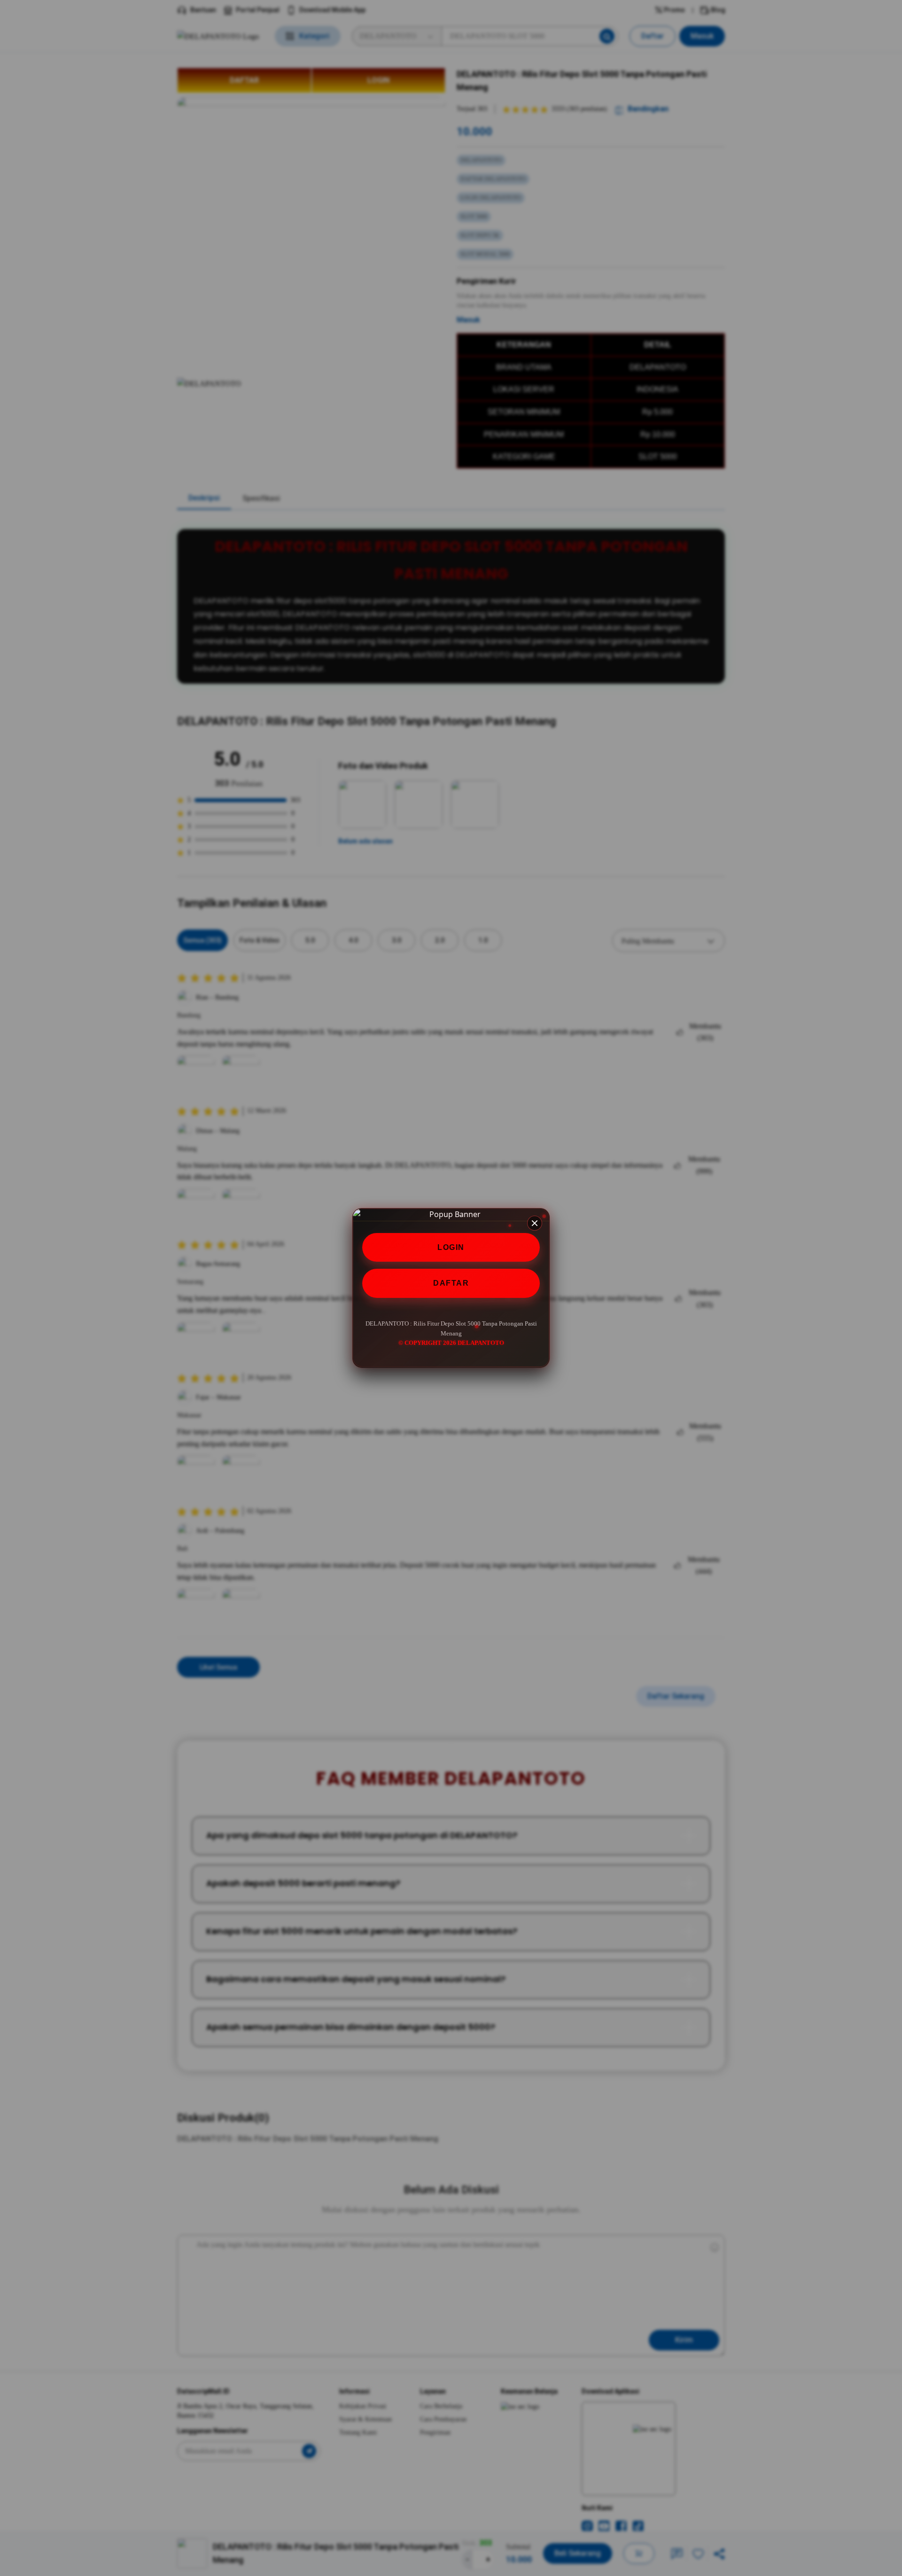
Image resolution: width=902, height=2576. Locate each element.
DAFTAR (451, 1284)
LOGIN (451, 1247)
